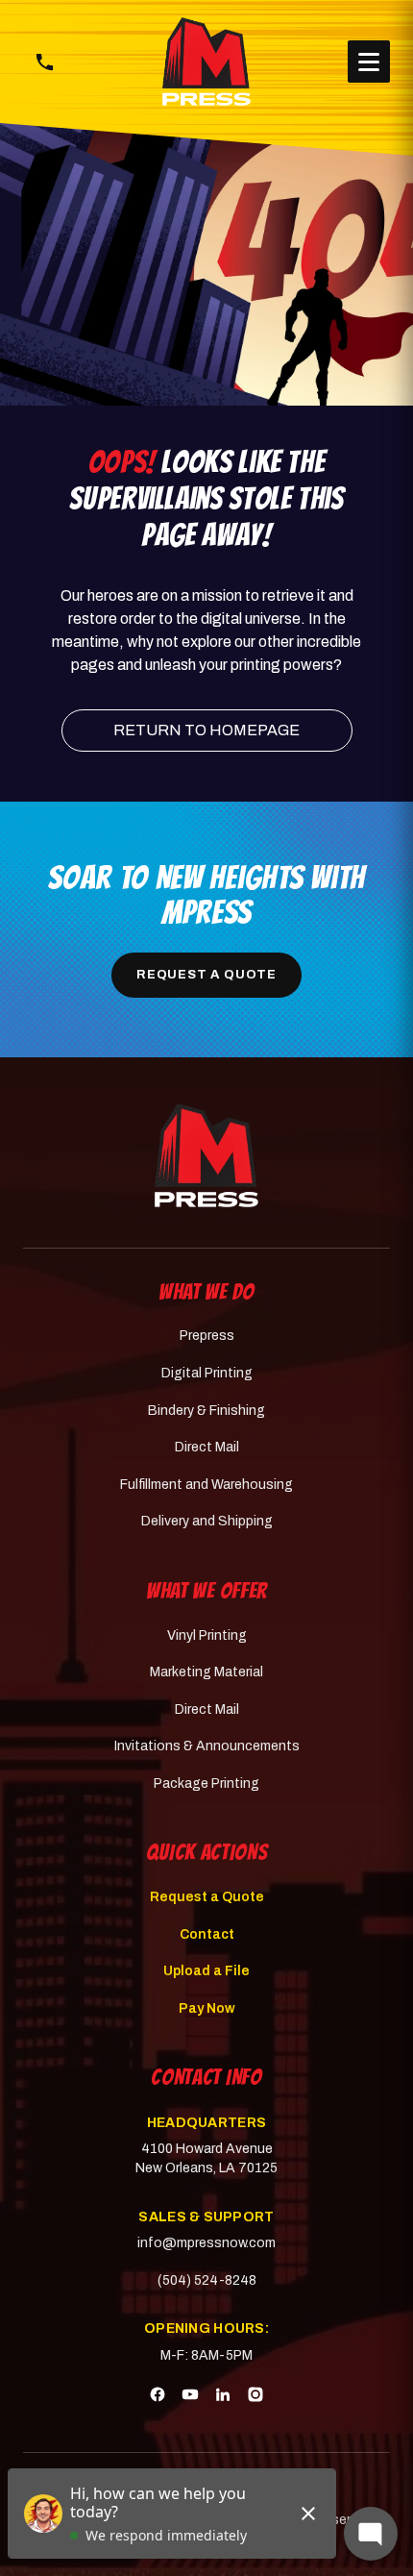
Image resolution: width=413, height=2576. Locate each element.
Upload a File (206, 1971)
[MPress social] (158, 2397)
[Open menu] (369, 62)
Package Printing (206, 1783)
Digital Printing (207, 1373)
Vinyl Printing (207, 1635)
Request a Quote (206, 975)
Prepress (207, 1336)
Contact (207, 1934)
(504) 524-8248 (207, 2280)
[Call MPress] (44, 62)
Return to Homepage (206, 730)
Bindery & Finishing (206, 1411)
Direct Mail (207, 1447)
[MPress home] (207, 1155)
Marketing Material (206, 1672)
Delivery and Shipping (207, 1521)
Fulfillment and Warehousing (206, 1485)
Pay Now (207, 2008)
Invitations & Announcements (207, 1746)
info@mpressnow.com (206, 2243)
